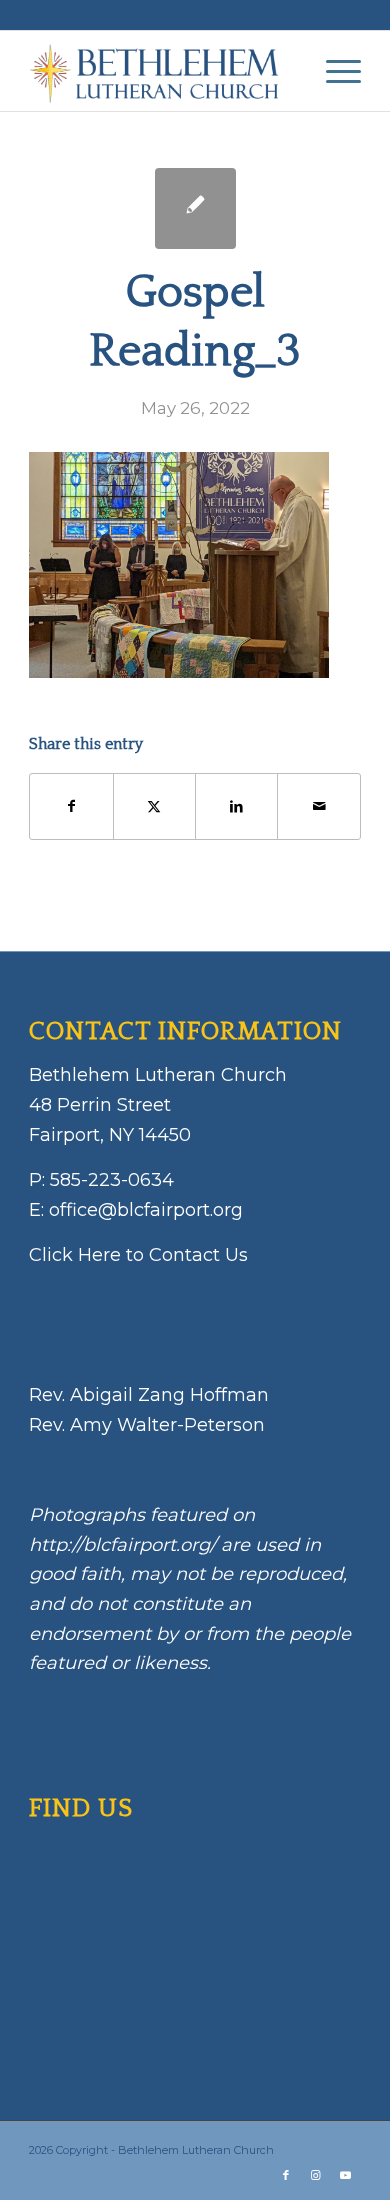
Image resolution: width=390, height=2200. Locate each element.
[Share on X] (154, 806)
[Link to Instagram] (316, 2175)
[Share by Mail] (318, 806)
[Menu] (333, 71)
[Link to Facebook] (286, 2175)
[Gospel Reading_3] (195, 208)
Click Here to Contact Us (138, 1255)
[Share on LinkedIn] (236, 806)
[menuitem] (333, 71)
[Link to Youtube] (346, 2175)
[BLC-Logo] (161, 71)
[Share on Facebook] (71, 806)
